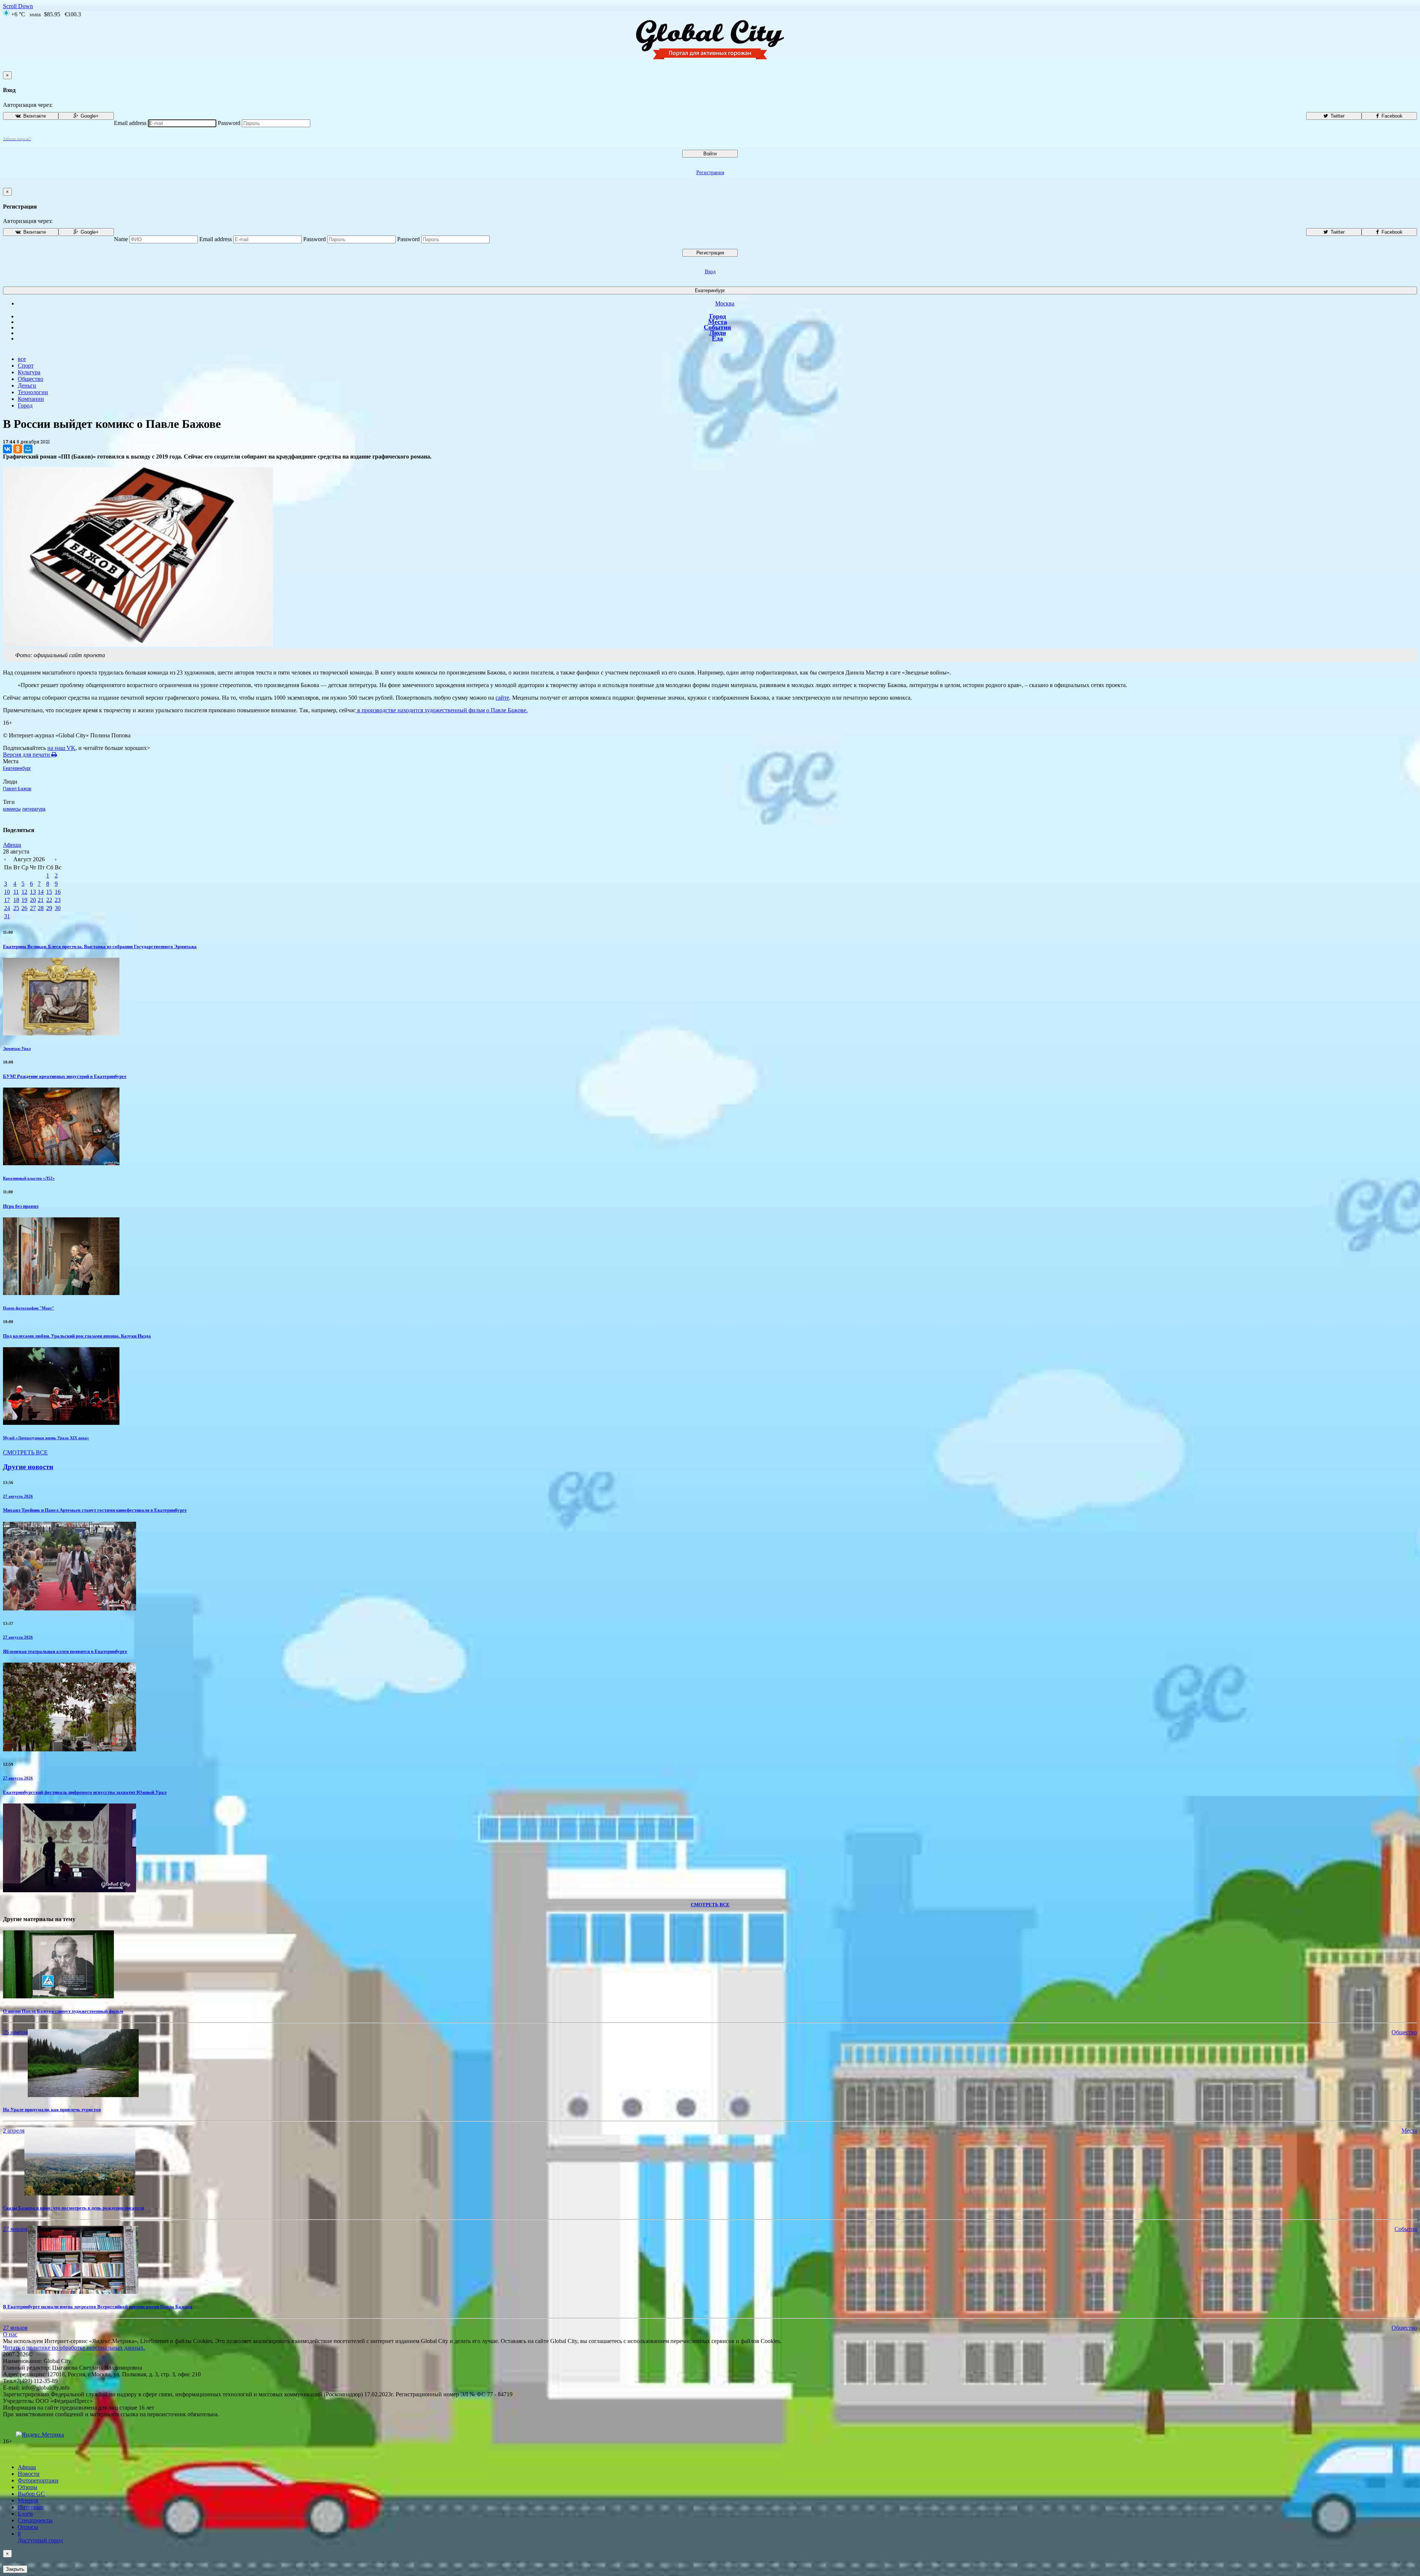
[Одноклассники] (18, 449)
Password (229, 123)
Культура (29, 372)
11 (16, 892)
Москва (725, 303)
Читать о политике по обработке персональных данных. (74, 2348)
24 (7, 908)
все (22, 359)
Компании (31, 399)
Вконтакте (34, 116)
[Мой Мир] (28, 449)
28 (41, 908)
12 (24, 892)
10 (7, 892)
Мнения (28, 2500)
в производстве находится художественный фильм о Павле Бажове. (442, 710)
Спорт (26, 366)
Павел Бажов (17, 789)
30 (58, 908)
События (717, 327)
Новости (29, 2474)
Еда (717, 338)
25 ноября (15, 2032)
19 (24, 900)
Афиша (12, 845)
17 (7, 900)
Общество (31, 379)
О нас (10, 2334)
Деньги (27, 386)
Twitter (1337, 116)
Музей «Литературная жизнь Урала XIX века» (46, 1438)
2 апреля (14, 2131)
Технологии (33, 392)
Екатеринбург (710, 290)
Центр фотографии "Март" (28, 1308)
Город (718, 316)
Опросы (28, 2527)
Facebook (1391, 116)
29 (49, 908)
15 (49, 892)
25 (16, 908)
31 (7, 916)
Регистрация (710, 173)
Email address (130, 123)
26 (24, 908)
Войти (710, 154)
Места (718, 322)
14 (41, 892)
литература (34, 809)
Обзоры (28, 2487)
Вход (710, 272)
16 (58, 892)
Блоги (25, 2514)
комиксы (12, 809)
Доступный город (40, 2537)
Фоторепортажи (38, 2480)
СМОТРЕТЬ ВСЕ (25, 1452)
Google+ (89, 116)
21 (41, 900)
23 (58, 900)
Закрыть (15, 2569)
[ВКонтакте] (7, 449)
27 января (15, 2229)
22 (49, 900)
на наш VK (61, 748)
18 (16, 900)
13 (33, 892)
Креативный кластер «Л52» (29, 1178)
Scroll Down (18, 6)
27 (33, 908)
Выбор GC (31, 2494)
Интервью (31, 2507)
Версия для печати (27, 755)
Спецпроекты (35, 2520)
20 (33, 900)
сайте (502, 698)
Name (121, 239)
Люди (718, 333)
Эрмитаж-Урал (17, 1048)
